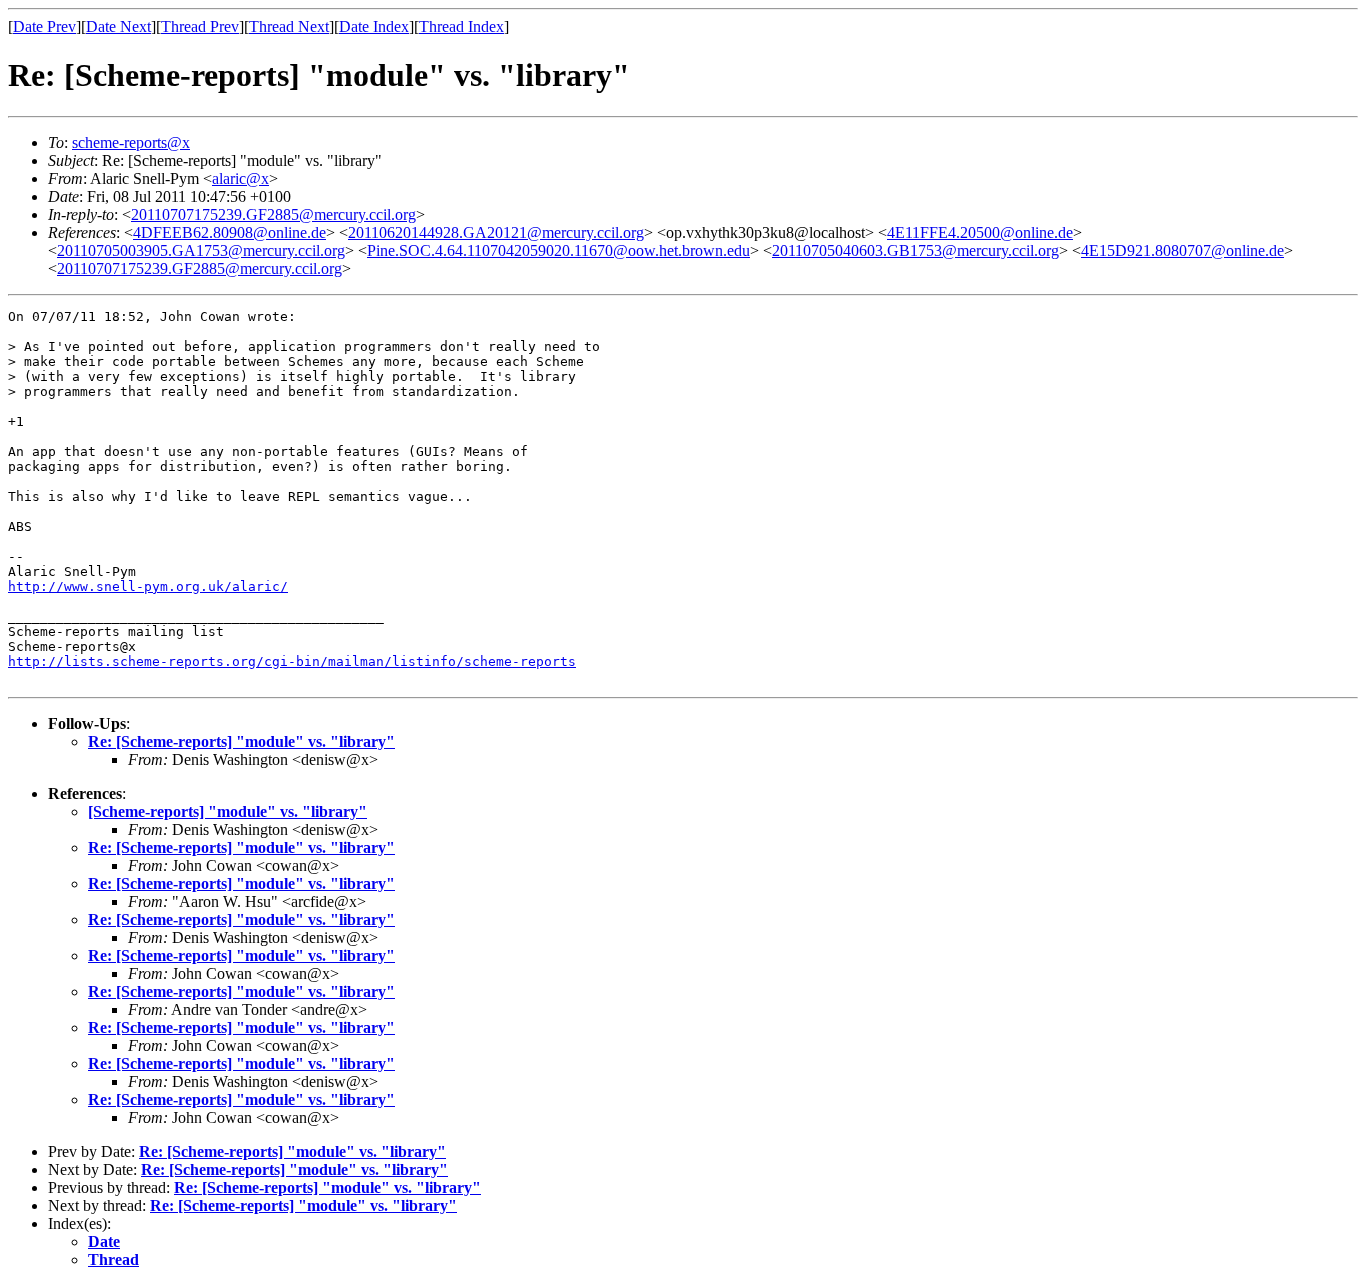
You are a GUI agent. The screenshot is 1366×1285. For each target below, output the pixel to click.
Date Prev (44, 26)
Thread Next (289, 26)
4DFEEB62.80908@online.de (229, 232)
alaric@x (240, 178)
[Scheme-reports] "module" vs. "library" (227, 811)
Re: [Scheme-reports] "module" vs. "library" (241, 741)
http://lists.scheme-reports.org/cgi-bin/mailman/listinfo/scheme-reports (292, 661)
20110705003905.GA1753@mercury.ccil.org (201, 250)
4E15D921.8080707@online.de (1182, 250)
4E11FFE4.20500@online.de (980, 232)
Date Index (374, 26)
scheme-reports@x (131, 142)
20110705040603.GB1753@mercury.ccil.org (915, 250)
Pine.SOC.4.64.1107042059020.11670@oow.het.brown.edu (558, 250)
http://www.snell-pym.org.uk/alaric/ (148, 586)
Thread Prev (200, 26)
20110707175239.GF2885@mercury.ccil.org (273, 214)
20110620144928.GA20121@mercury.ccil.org (496, 232)
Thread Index (461, 26)
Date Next (118, 26)
